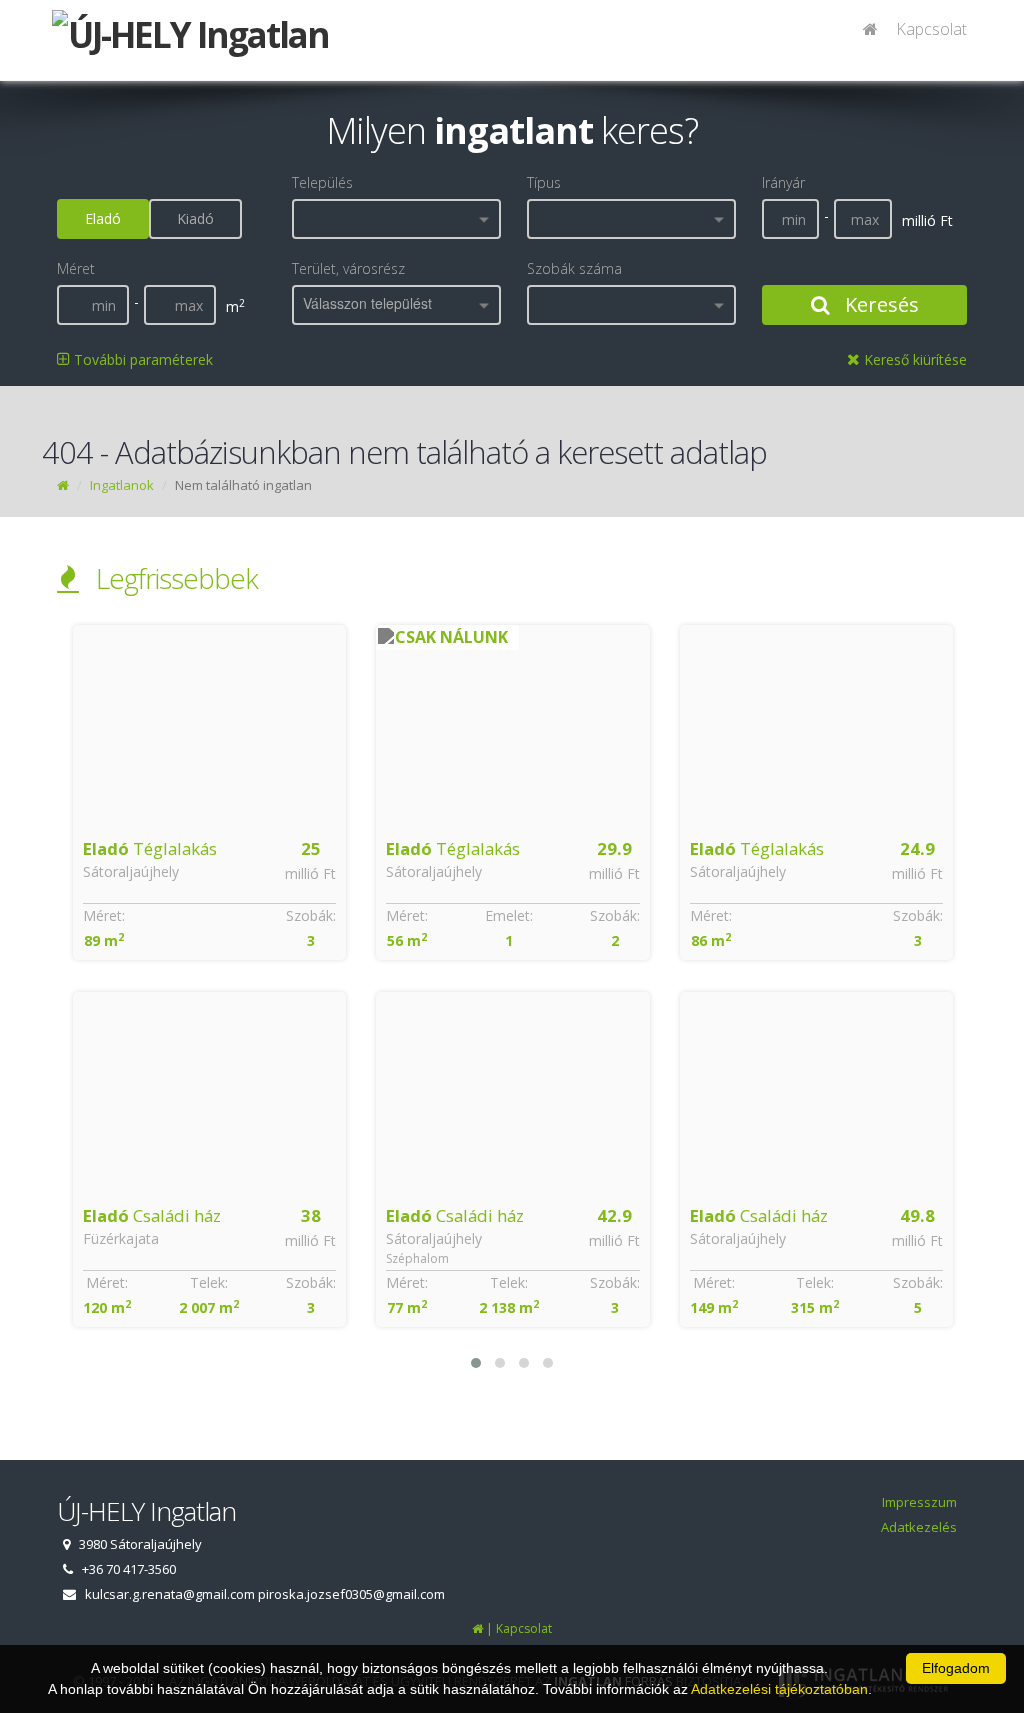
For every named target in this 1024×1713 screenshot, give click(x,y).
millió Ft (310, 873)
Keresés (879, 304)
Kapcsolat (931, 29)
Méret (76, 268)
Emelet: (205, 915)
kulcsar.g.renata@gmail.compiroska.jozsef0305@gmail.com (265, 1594)
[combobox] (396, 219)
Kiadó (195, 218)
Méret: (103, 915)
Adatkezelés (919, 1527)
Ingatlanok (122, 485)
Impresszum (919, 1502)
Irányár (783, 182)
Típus (544, 182)
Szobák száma (574, 268)
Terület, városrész (348, 268)
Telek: (205, 1282)
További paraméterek (141, 359)
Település (322, 182)
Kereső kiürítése (913, 359)
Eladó (103, 218)
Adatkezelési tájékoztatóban (779, 1689)
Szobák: (311, 915)
